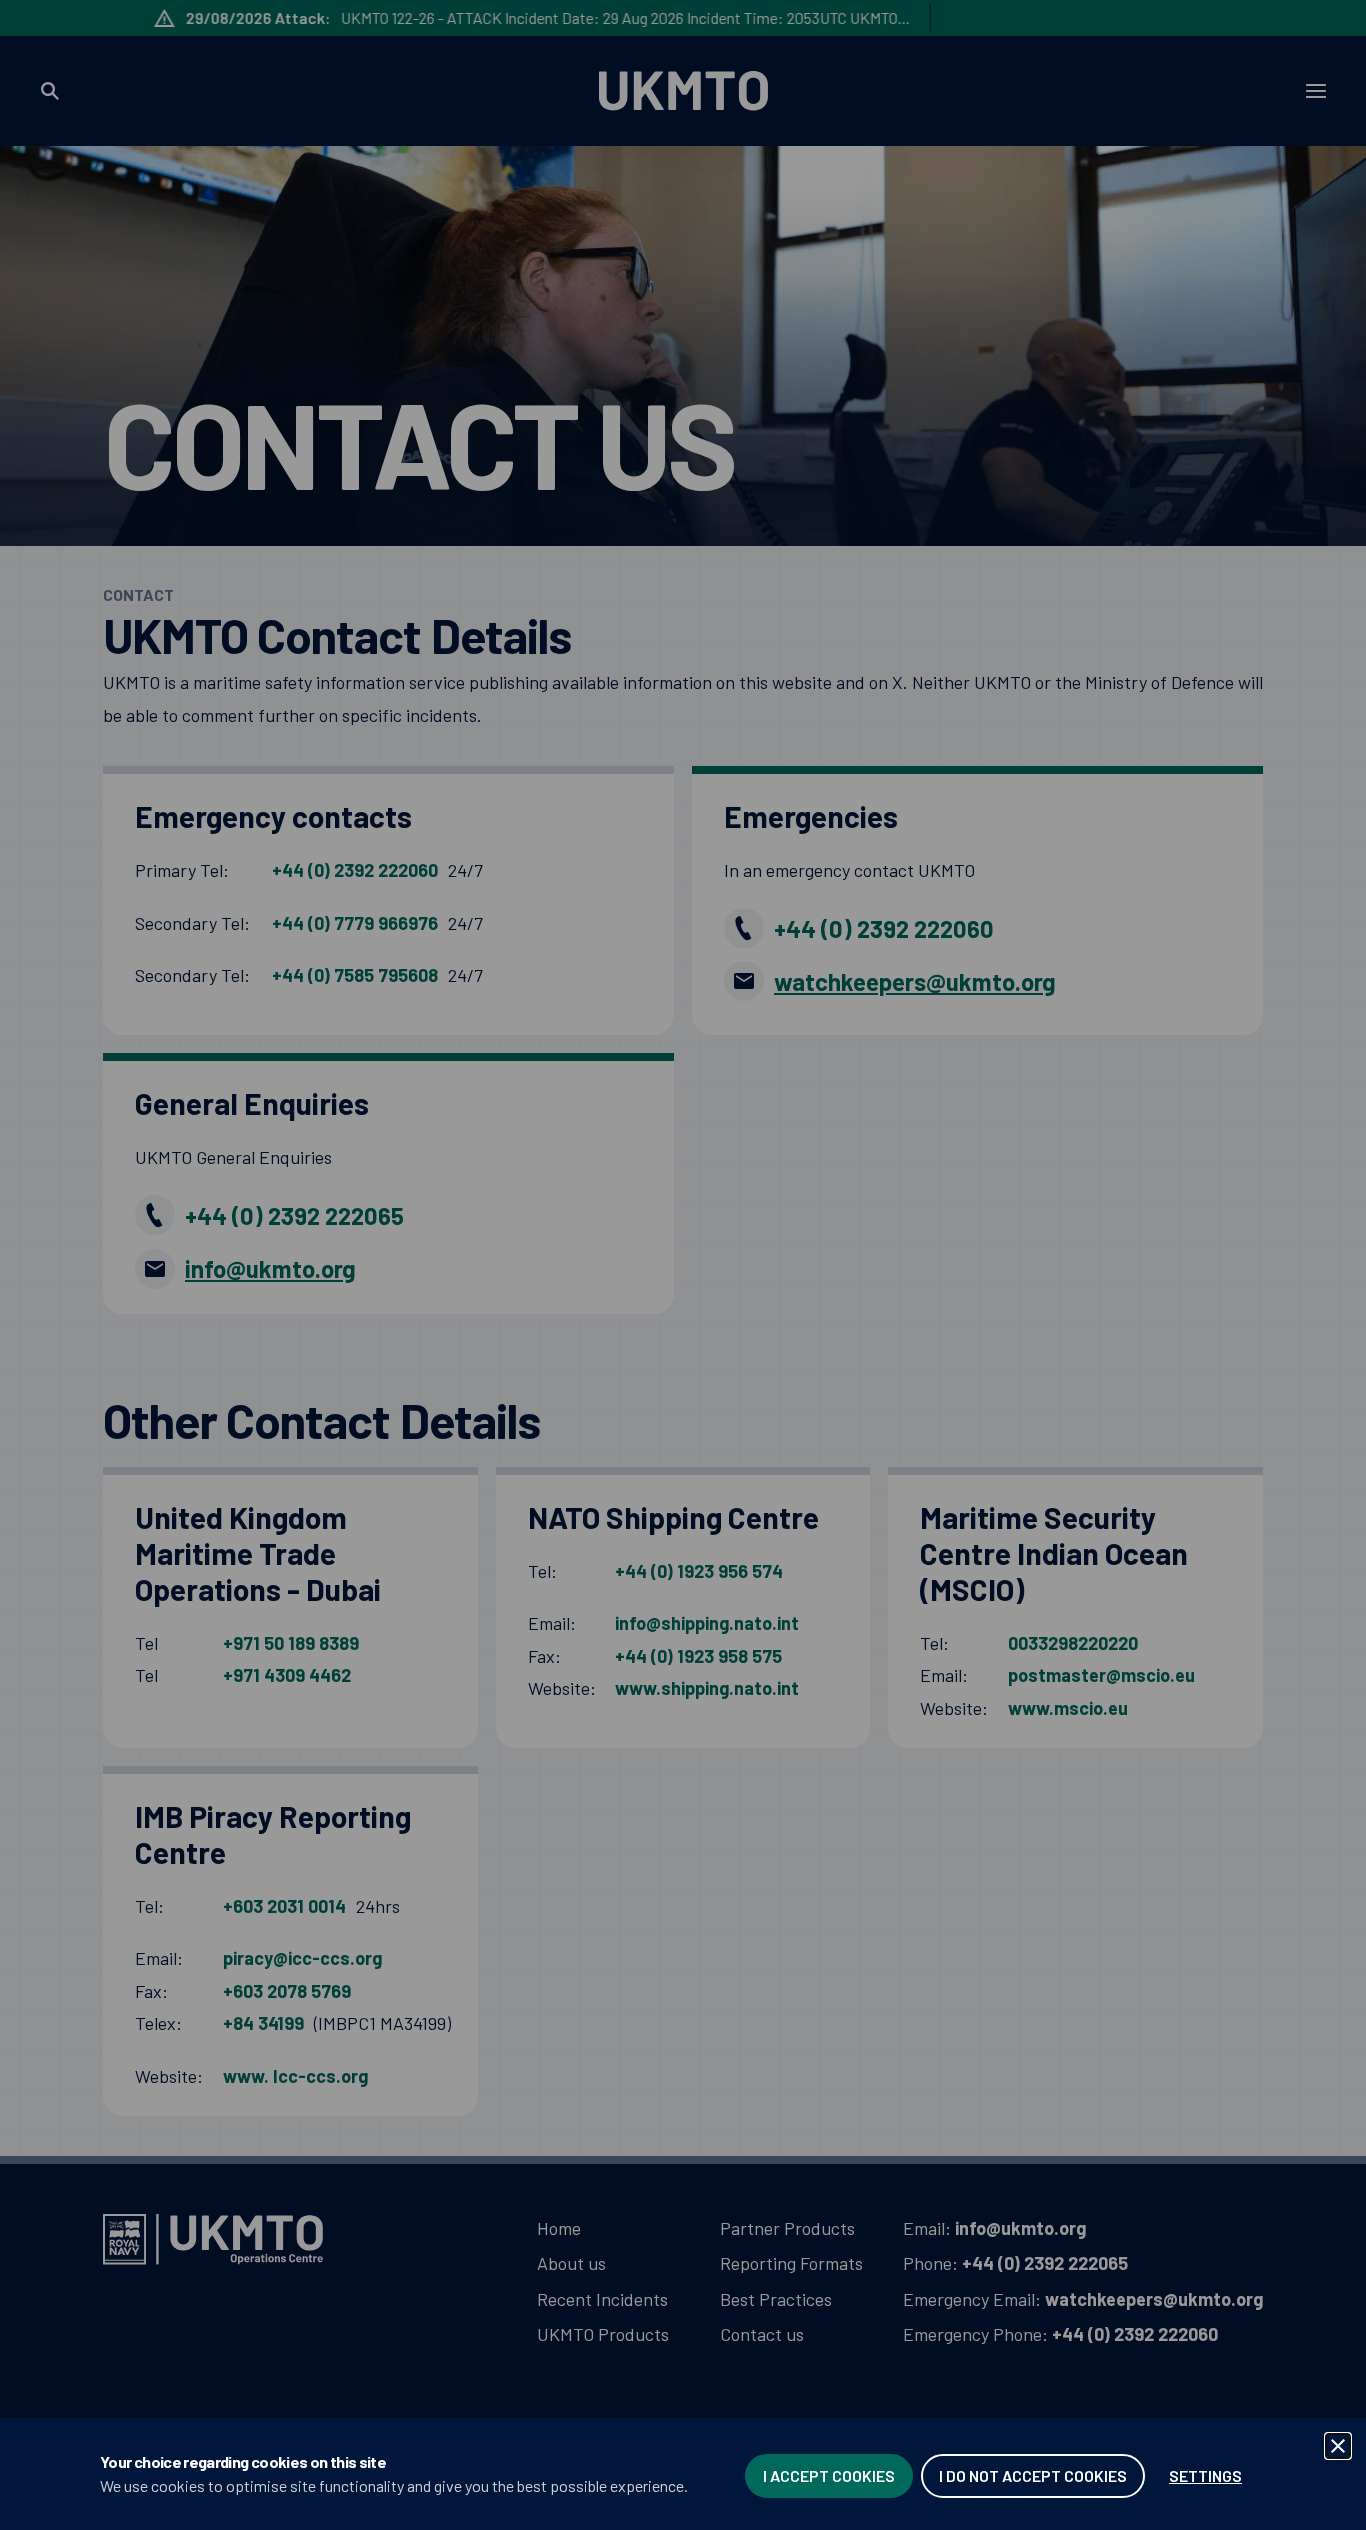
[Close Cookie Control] (1338, 2446)
